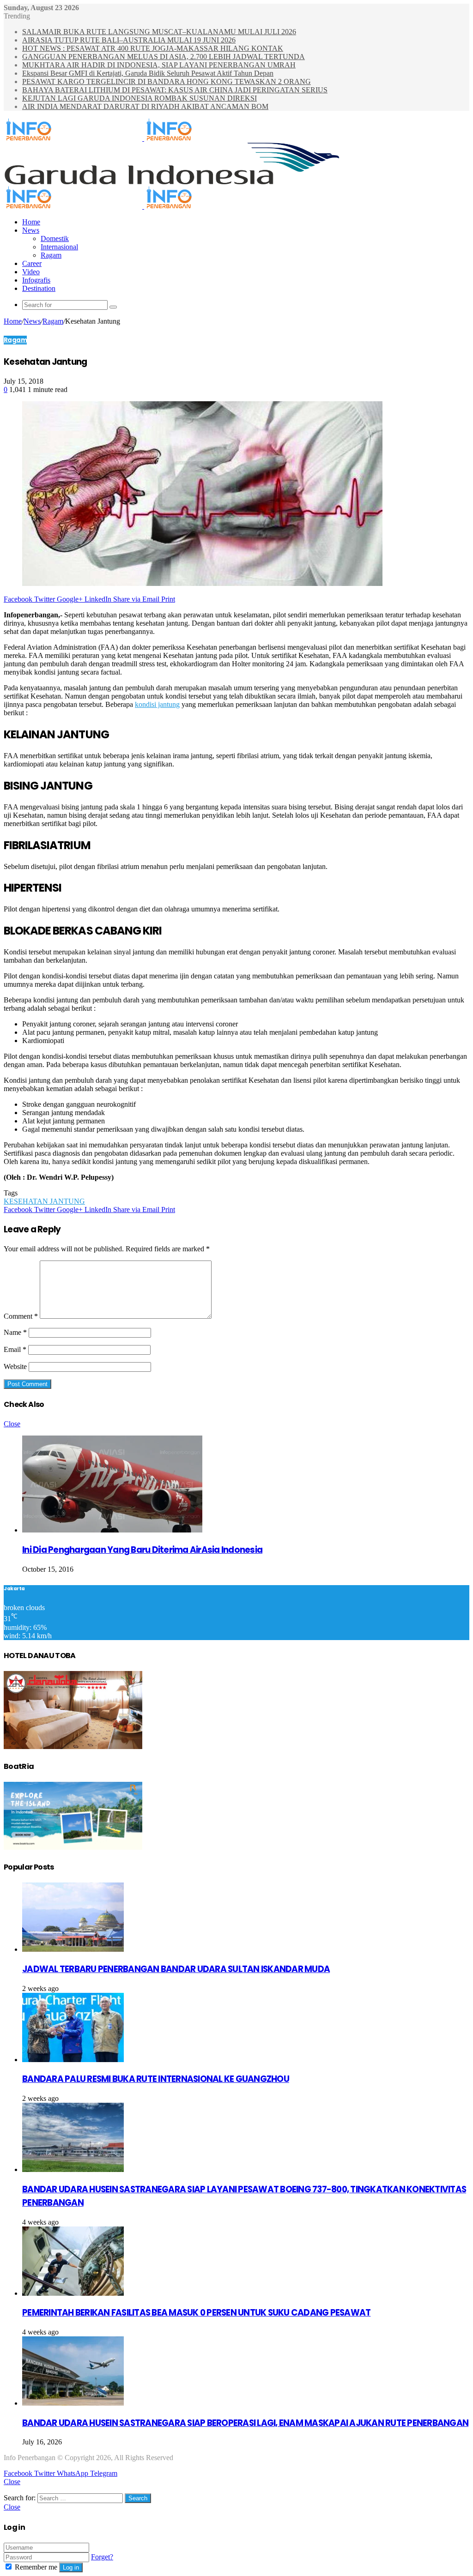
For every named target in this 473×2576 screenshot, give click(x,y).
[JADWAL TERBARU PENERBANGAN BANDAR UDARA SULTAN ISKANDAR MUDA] (73, 1949)
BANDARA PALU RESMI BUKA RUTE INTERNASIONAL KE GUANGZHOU (156, 2079)
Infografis (36, 280)
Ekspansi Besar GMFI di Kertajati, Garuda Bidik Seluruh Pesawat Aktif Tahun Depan (148, 73)
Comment (21, 1316)
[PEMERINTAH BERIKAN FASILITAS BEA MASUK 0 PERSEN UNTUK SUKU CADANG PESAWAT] (73, 2293)
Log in (71, 2567)
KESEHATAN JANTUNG (44, 1201)
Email (15, 1349)
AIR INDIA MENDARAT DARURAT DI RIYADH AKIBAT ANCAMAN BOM (145, 106)
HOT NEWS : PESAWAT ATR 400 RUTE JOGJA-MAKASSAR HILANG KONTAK (153, 48)
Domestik (55, 238)
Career (32, 263)
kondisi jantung (157, 704)
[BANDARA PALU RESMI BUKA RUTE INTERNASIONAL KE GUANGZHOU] (73, 2060)
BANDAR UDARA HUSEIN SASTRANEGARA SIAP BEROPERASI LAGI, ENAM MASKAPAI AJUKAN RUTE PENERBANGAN (245, 2423)
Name (15, 1332)
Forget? (102, 2557)
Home (31, 222)
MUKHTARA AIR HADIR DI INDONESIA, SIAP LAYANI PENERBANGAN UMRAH (159, 65)
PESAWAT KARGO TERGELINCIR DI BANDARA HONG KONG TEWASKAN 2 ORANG (167, 81)
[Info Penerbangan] (143, 138)
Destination (39, 288)
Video (31, 272)
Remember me (36, 2567)
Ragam (51, 255)
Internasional (59, 247)
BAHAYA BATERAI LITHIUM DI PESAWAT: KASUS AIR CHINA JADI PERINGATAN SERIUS (175, 90)
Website (15, 1366)
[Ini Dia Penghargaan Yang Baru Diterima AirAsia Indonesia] (112, 1530)
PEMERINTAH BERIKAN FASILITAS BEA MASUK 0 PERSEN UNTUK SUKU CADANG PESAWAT (196, 2313)
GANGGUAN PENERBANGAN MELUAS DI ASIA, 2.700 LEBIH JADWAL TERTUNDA (164, 57)
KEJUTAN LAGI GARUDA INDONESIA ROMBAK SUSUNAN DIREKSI (139, 98)
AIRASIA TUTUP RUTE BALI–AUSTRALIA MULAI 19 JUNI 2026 (129, 40)
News (31, 230)
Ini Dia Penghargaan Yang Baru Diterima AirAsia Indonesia (142, 1550)
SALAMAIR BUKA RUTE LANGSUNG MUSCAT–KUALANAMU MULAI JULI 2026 (159, 32)
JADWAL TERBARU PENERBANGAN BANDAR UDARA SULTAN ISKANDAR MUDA (176, 1969)
